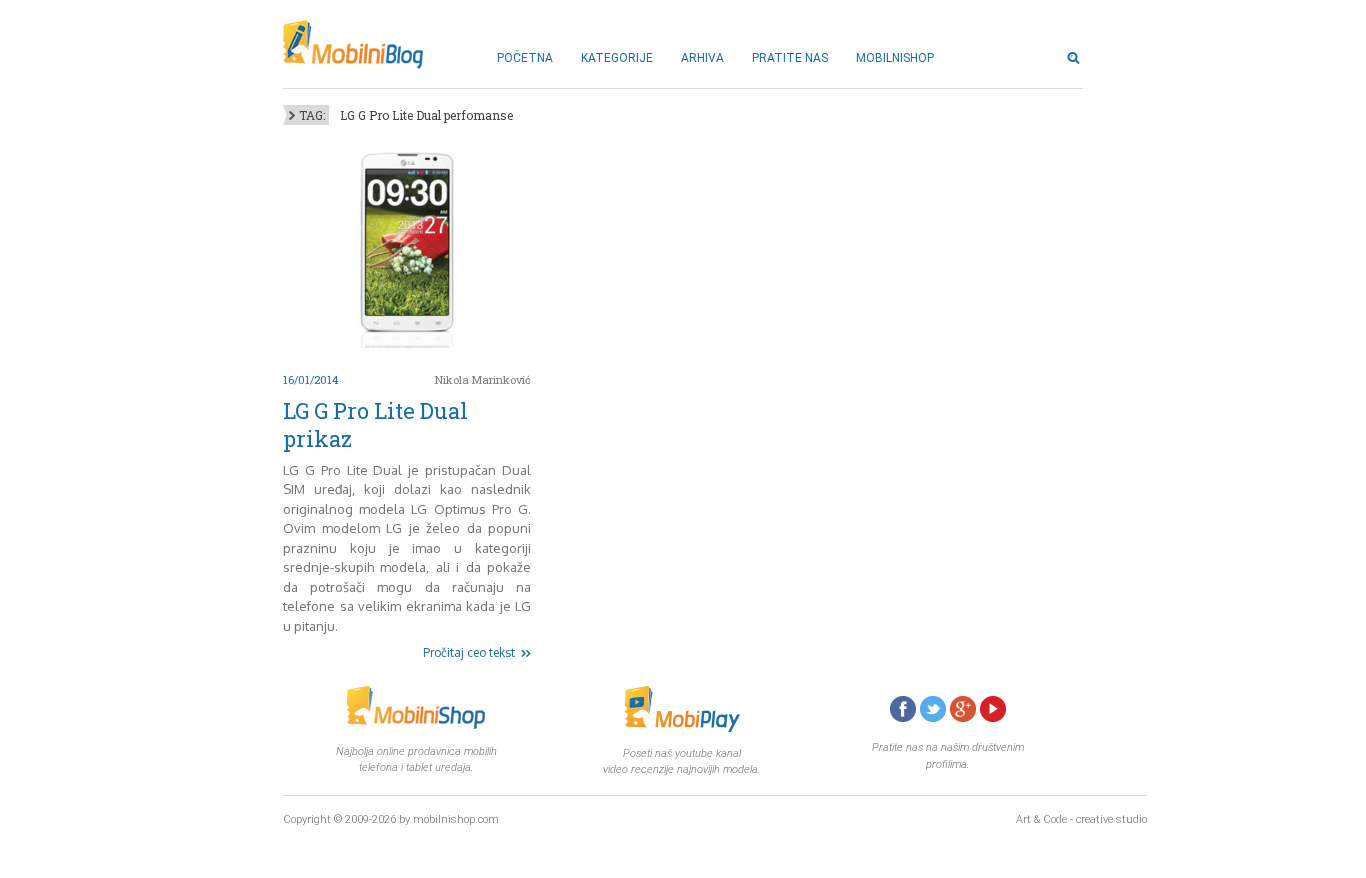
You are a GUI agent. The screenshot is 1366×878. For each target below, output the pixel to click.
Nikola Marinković (483, 379)
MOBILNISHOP (895, 58)
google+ (963, 709)
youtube (993, 709)
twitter (933, 709)
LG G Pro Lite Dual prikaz (375, 424)
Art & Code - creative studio (1081, 819)
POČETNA (525, 58)
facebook (903, 709)
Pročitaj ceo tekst (469, 652)
